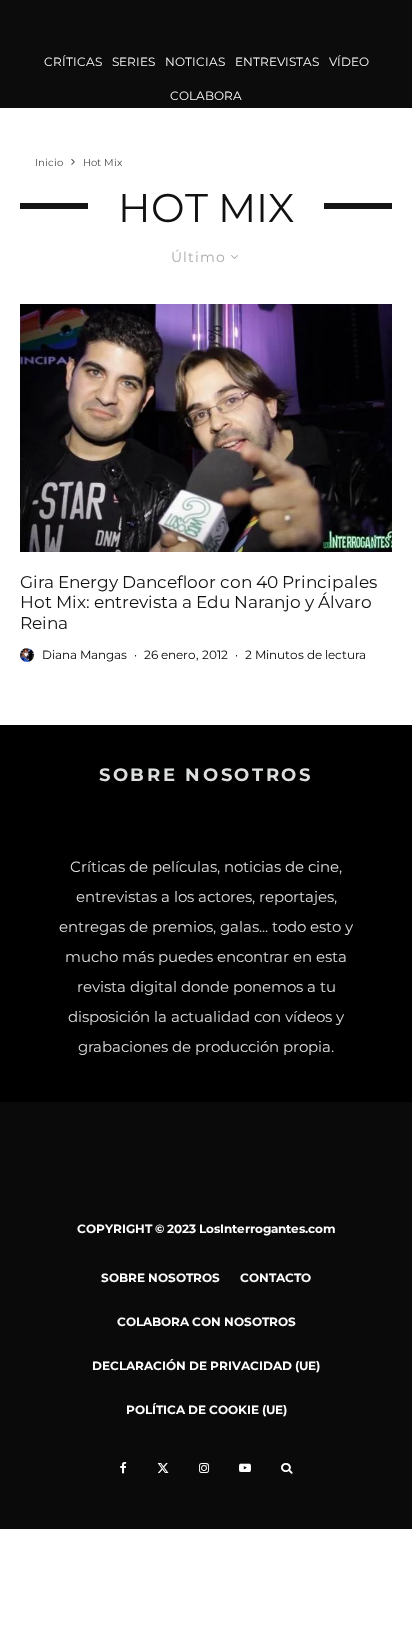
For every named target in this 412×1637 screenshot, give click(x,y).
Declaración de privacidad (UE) (206, 1365)
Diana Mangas (84, 654)
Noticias (195, 61)
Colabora (206, 95)
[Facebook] (123, 1468)
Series (133, 61)
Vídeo (349, 61)
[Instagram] (204, 1468)
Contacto (275, 1277)
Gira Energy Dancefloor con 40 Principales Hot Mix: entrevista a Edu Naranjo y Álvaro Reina (198, 602)
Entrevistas (277, 61)
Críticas (73, 61)
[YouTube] (245, 1468)
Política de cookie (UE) (206, 1409)
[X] (163, 1468)
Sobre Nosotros (160, 1277)
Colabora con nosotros (206, 1321)
